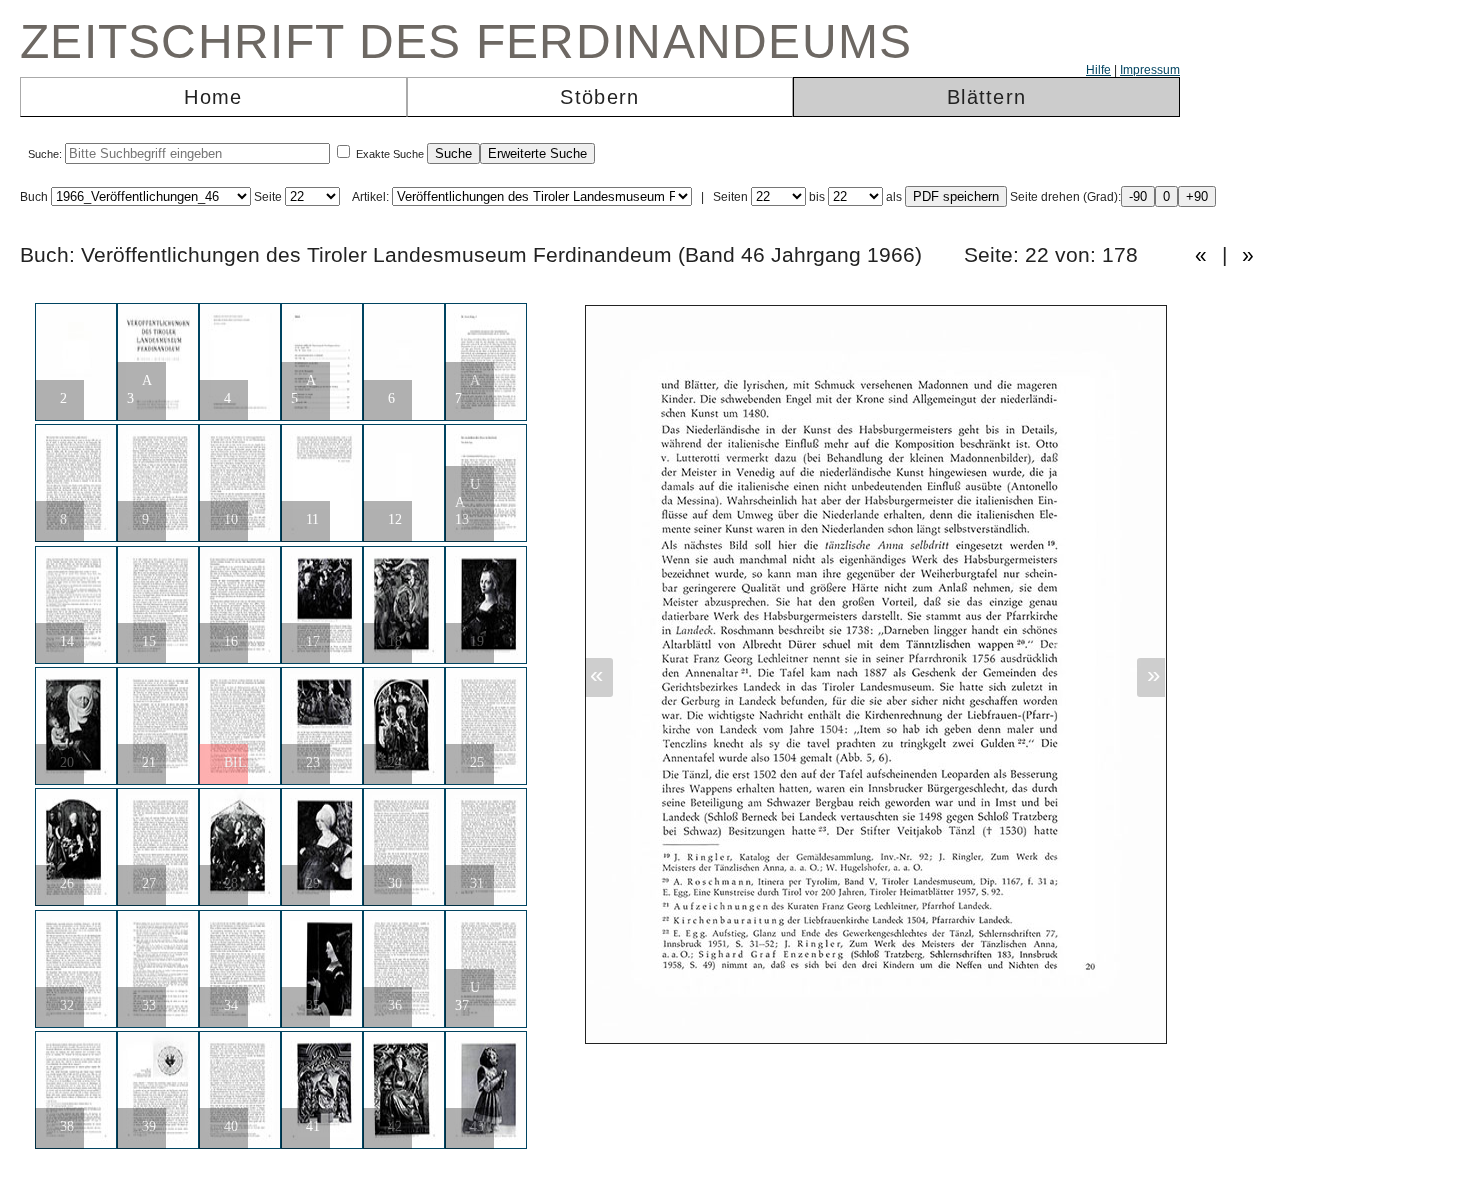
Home (213, 97)
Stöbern (599, 97)
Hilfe (1098, 70)
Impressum (1150, 70)
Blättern (986, 97)
